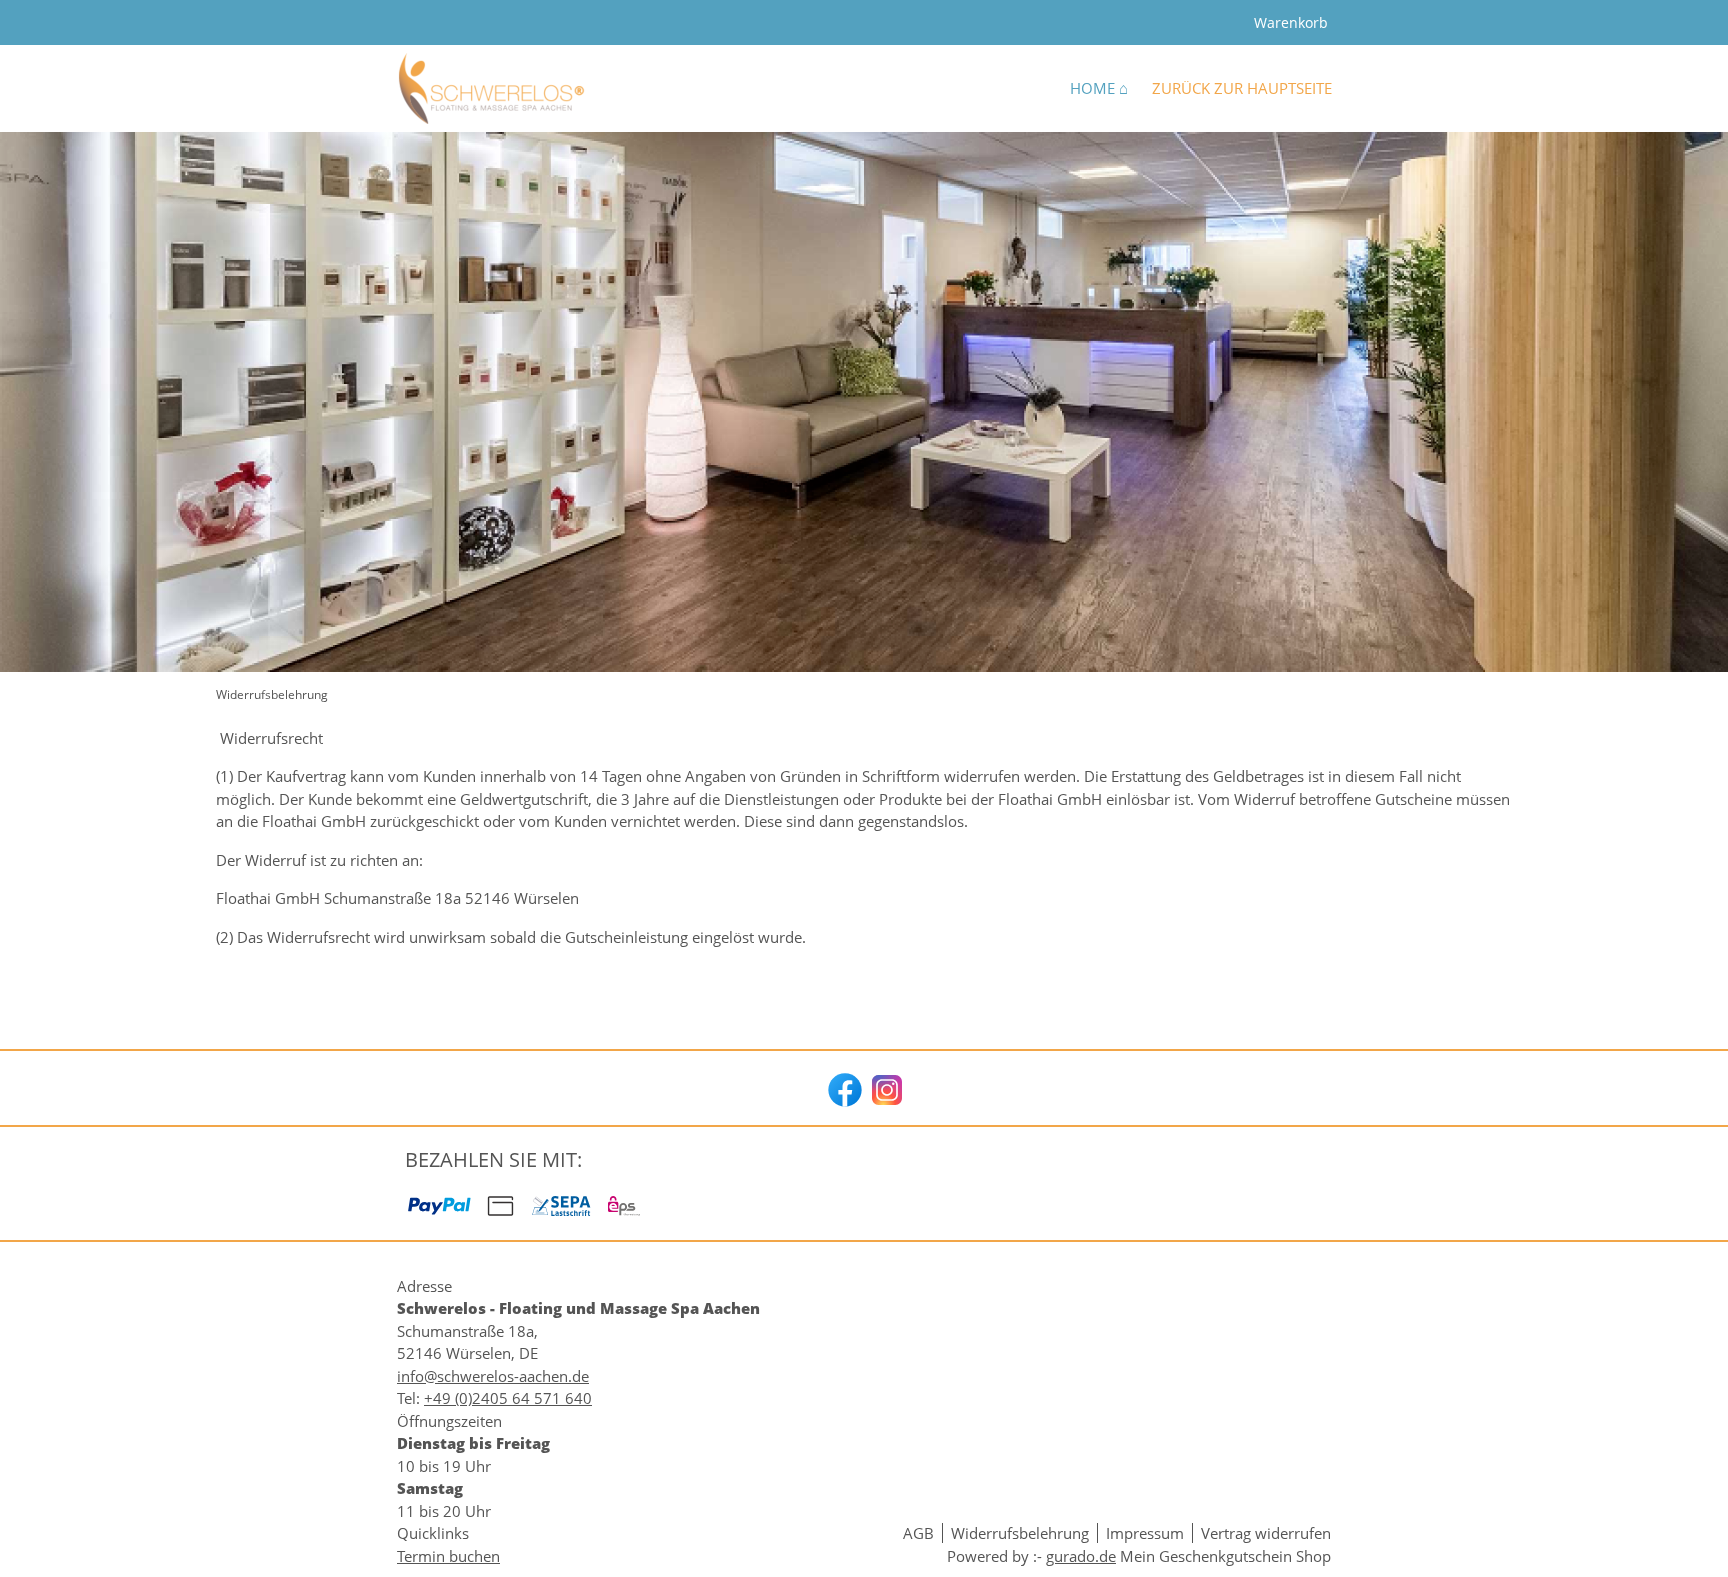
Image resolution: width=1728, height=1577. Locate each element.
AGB (918, 1533)
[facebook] (843, 1088)
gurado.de (1081, 1556)
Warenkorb (1291, 22)
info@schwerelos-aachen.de (493, 1376)
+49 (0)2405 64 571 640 (508, 1398)
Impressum (1145, 1533)
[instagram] (885, 1088)
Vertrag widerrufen (1266, 1533)
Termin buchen (448, 1556)
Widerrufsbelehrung (1020, 1533)
